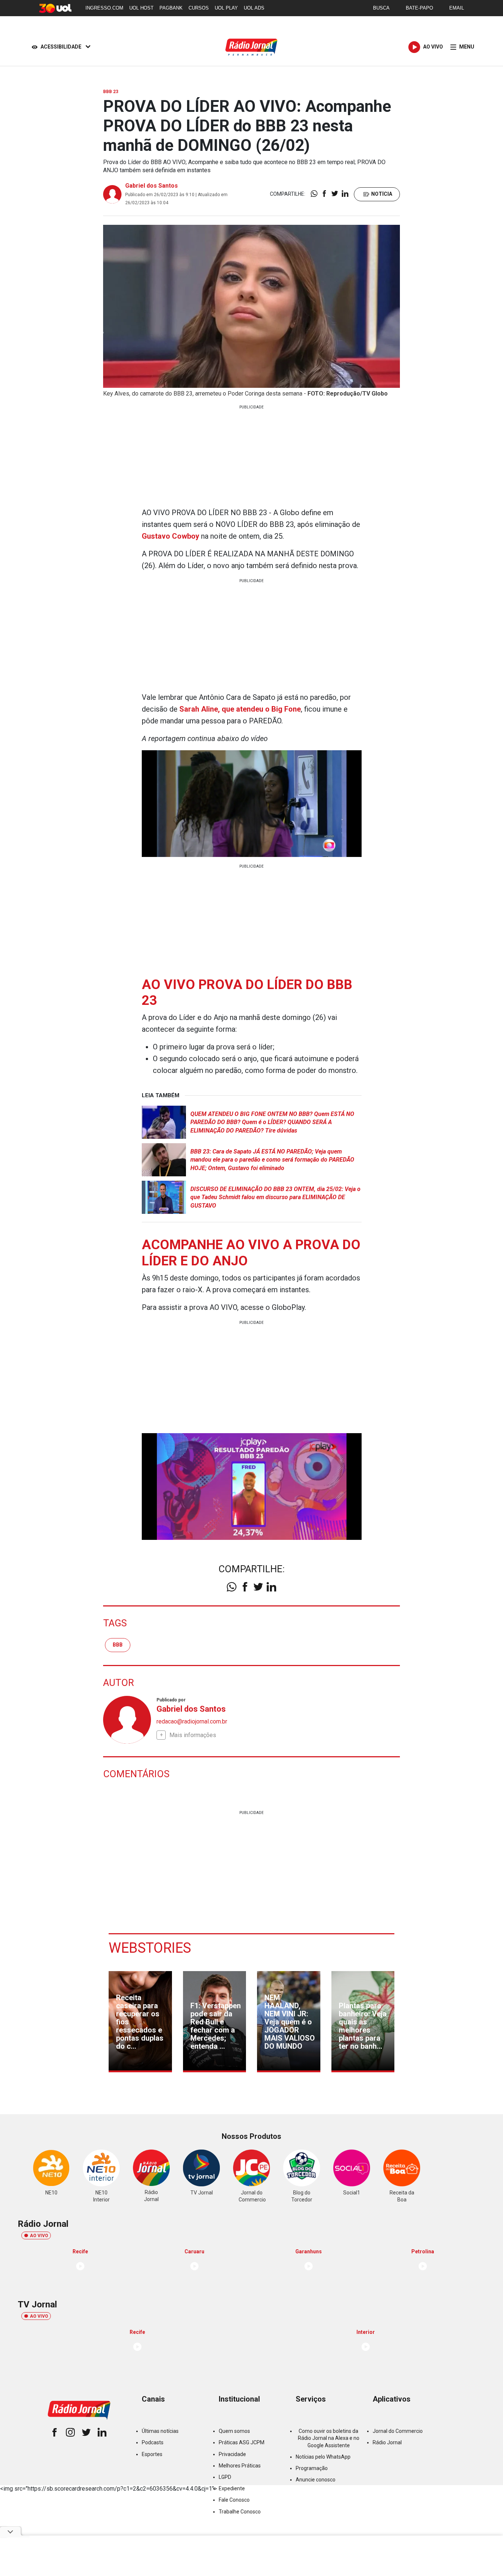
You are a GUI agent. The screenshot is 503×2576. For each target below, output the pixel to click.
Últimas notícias (160, 2431)
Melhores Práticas (240, 2466)
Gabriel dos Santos (152, 186)
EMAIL (457, 8)
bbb (118, 1645)
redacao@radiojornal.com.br (192, 1721)
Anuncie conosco (316, 2480)
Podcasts (153, 2442)
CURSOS (199, 8)
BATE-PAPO (419, 8)
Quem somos (234, 2431)
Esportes (152, 2454)
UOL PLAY (226, 8)
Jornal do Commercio (398, 2431)
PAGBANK (171, 8)
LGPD (225, 2477)
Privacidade (232, 2454)
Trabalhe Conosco (240, 2512)
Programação (312, 2468)
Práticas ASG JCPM (242, 2442)
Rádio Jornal (387, 2442)
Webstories (150, 1948)
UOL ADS (254, 8)
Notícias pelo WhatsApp (323, 2457)
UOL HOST (141, 8)
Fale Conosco (234, 2500)
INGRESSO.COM (104, 8)
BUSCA (381, 8)
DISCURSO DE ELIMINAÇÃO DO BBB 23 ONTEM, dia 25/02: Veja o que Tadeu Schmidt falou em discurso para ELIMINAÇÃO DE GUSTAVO (275, 1197)
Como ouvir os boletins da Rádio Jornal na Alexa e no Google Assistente (329, 2438)
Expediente (232, 2488)
